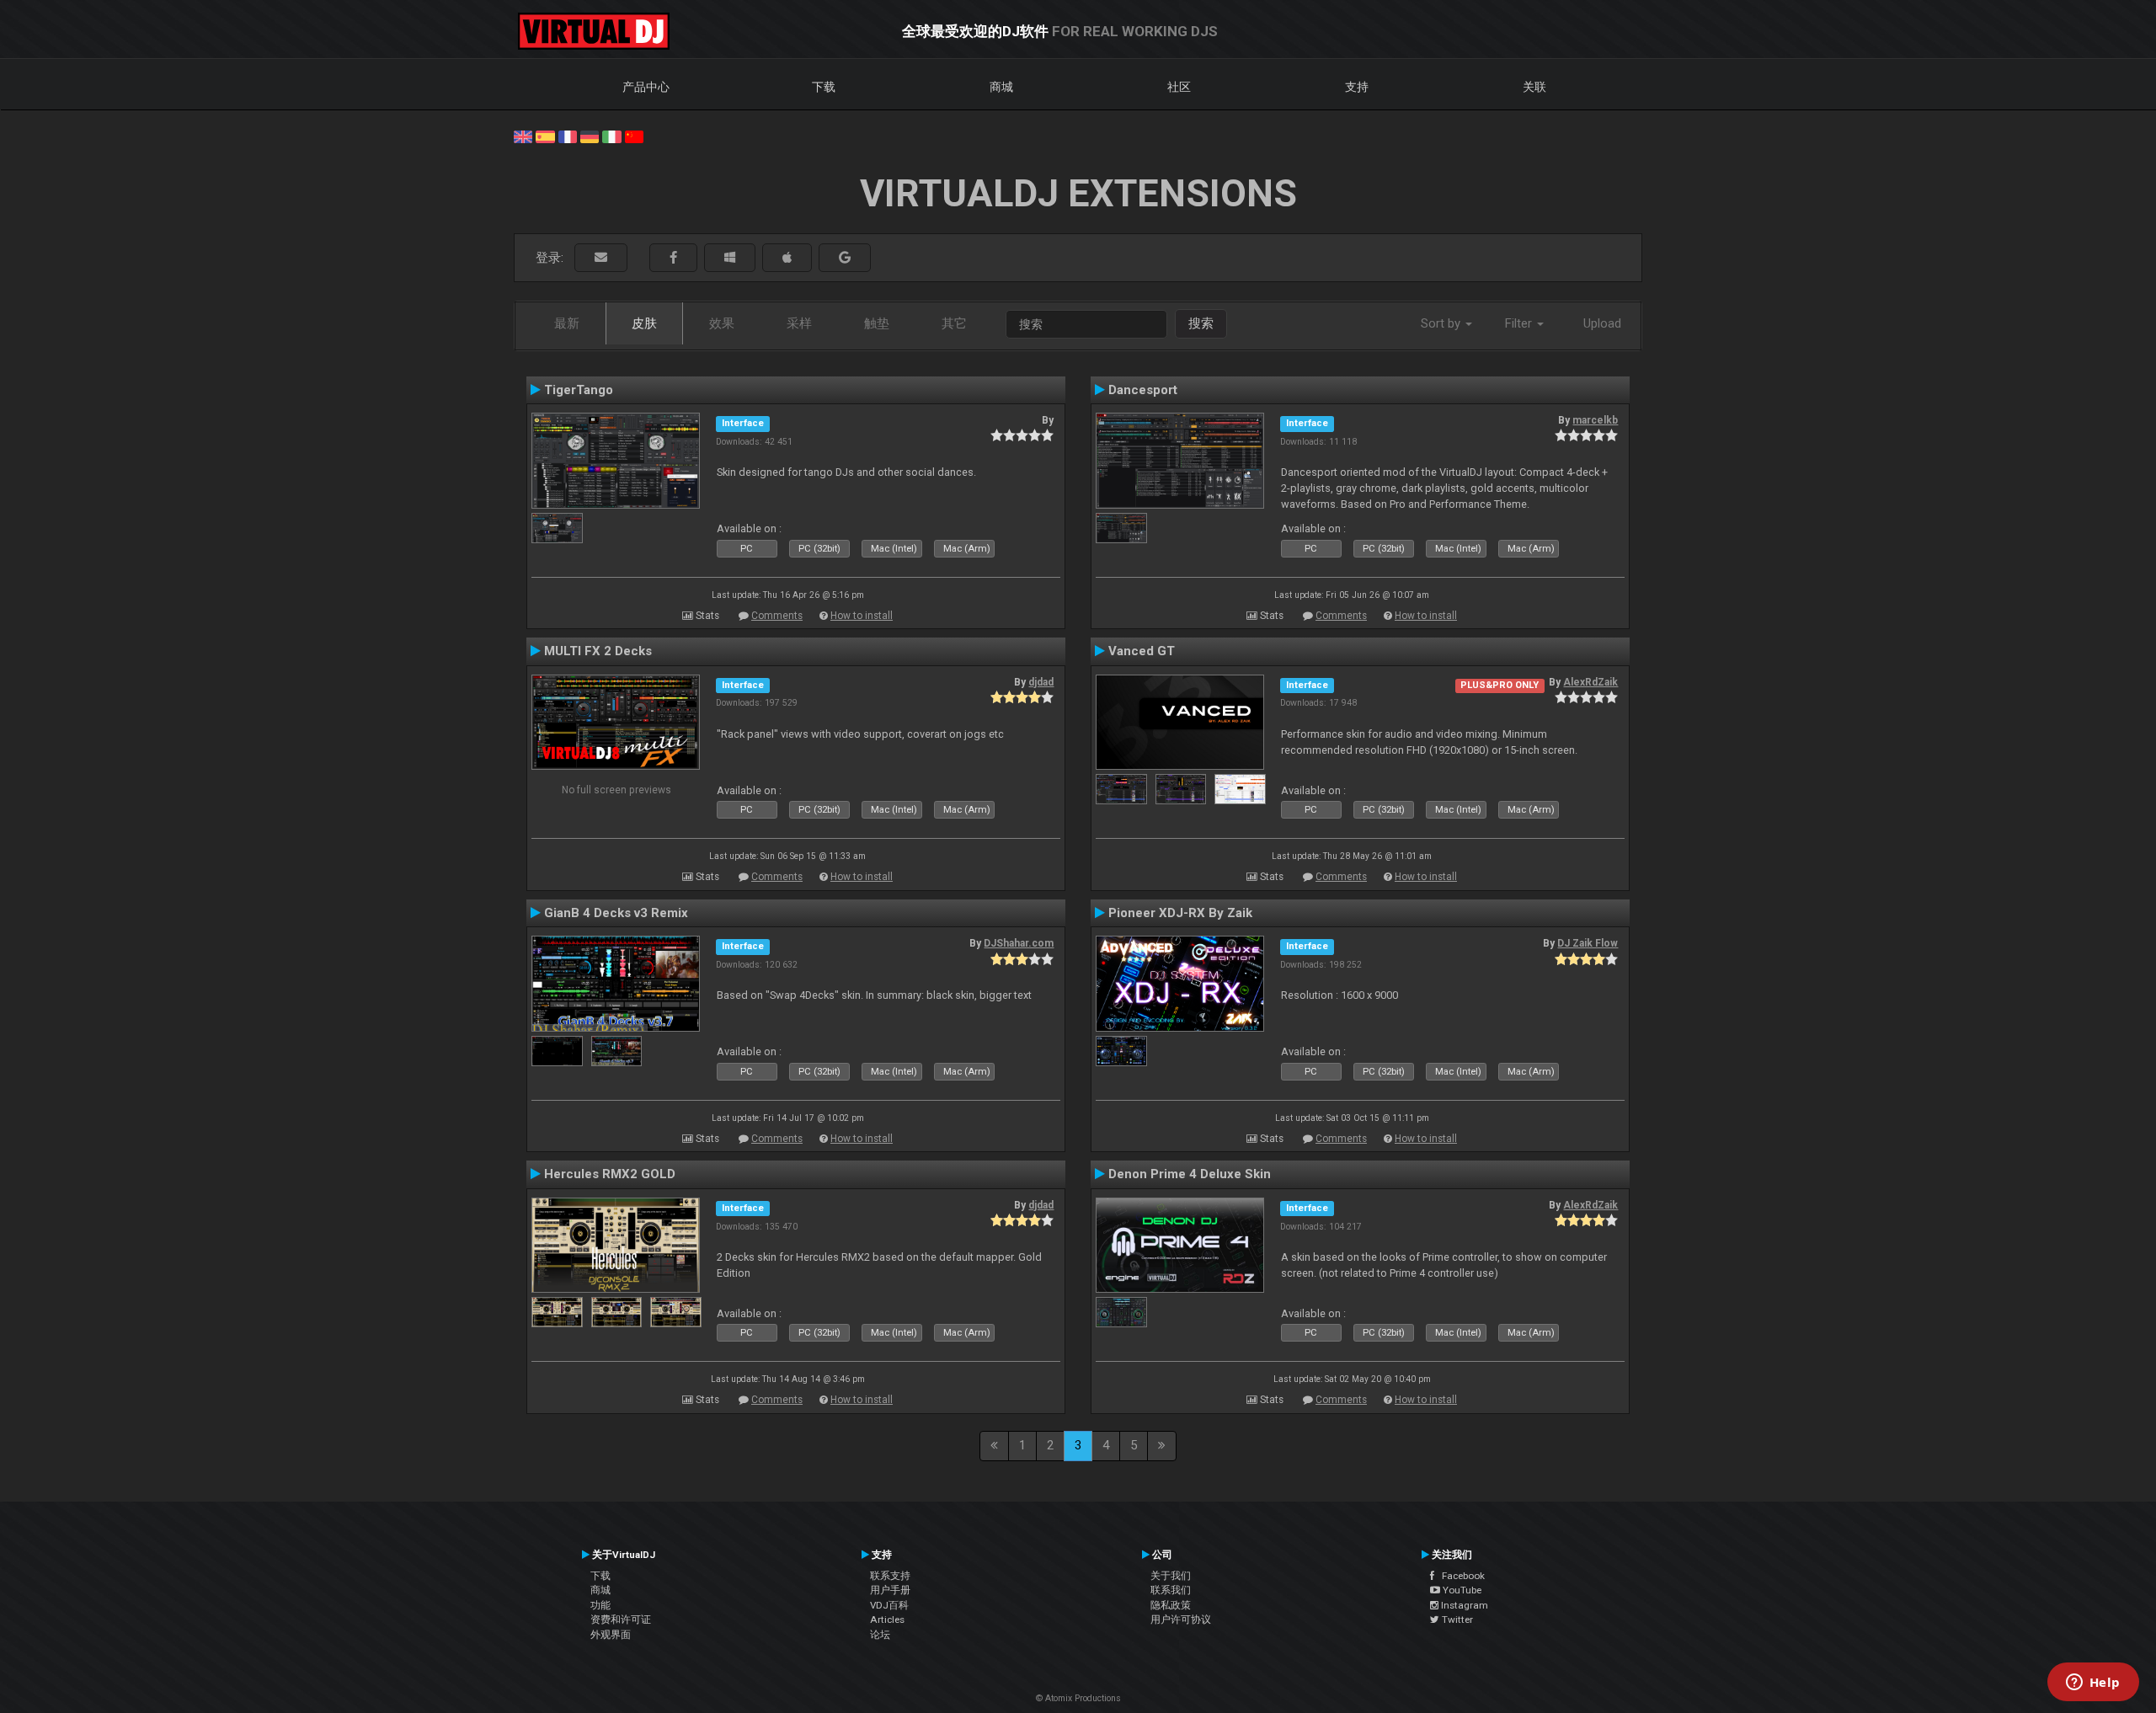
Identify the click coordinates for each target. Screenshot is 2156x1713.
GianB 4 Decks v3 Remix (616, 913)
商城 (1001, 87)
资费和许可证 (621, 1620)
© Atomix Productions (1078, 1698)
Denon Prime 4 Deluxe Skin (1190, 1174)
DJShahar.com (1019, 943)
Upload (1602, 323)
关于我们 (1171, 1576)
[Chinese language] (634, 136)
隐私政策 (1171, 1605)
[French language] (568, 136)
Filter (1520, 323)
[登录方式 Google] (845, 258)
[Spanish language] (545, 136)
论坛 (880, 1635)
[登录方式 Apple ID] (787, 258)
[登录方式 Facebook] (673, 258)
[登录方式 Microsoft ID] (730, 258)
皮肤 (644, 323)
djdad (1041, 682)
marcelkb (1595, 420)
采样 (799, 323)
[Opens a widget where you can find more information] (2093, 1684)
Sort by (1442, 323)
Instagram (1463, 1605)
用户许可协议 (1181, 1620)
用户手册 (890, 1590)
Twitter (1456, 1620)
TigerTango (579, 390)
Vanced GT (1142, 651)
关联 (1534, 87)
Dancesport (1143, 390)
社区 (1179, 87)
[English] (523, 136)
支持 (1357, 87)
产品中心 (646, 87)
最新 (567, 323)
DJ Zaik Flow (1588, 943)
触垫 (877, 323)
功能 (600, 1605)
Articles (887, 1620)
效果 (722, 323)
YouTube (1461, 1590)
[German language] (590, 136)
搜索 (1201, 323)
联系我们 (1171, 1590)
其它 (954, 323)
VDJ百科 (889, 1605)
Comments (777, 616)
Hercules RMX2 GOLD (610, 1174)
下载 (824, 87)
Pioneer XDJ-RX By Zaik (1180, 913)
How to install (862, 616)
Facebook (1460, 1576)
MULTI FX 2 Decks (598, 651)
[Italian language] (611, 136)
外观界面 (611, 1635)
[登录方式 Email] (601, 258)
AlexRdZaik (1590, 682)
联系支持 (890, 1576)
